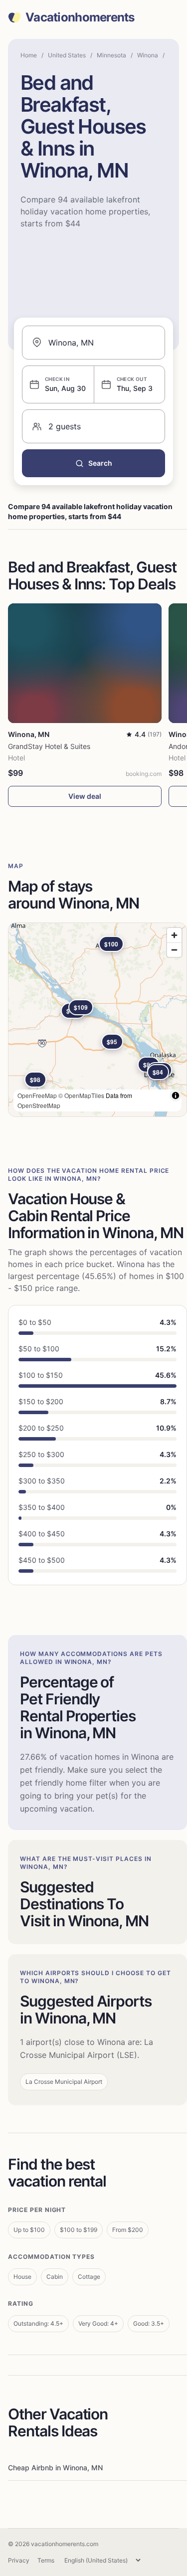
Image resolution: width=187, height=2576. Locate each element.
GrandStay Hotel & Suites (49, 746)
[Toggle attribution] (176, 1096)
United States (67, 55)
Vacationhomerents (80, 17)
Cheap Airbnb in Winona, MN (55, 2468)
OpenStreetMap (39, 1105)
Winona (148, 55)
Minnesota (111, 55)
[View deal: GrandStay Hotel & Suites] (85, 663)
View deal (85, 796)
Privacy (19, 2560)
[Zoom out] (174, 950)
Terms (46, 2560)
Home (29, 55)
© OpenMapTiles (81, 1095)
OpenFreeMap (37, 1095)
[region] (97, 1020)
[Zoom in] (174, 935)
